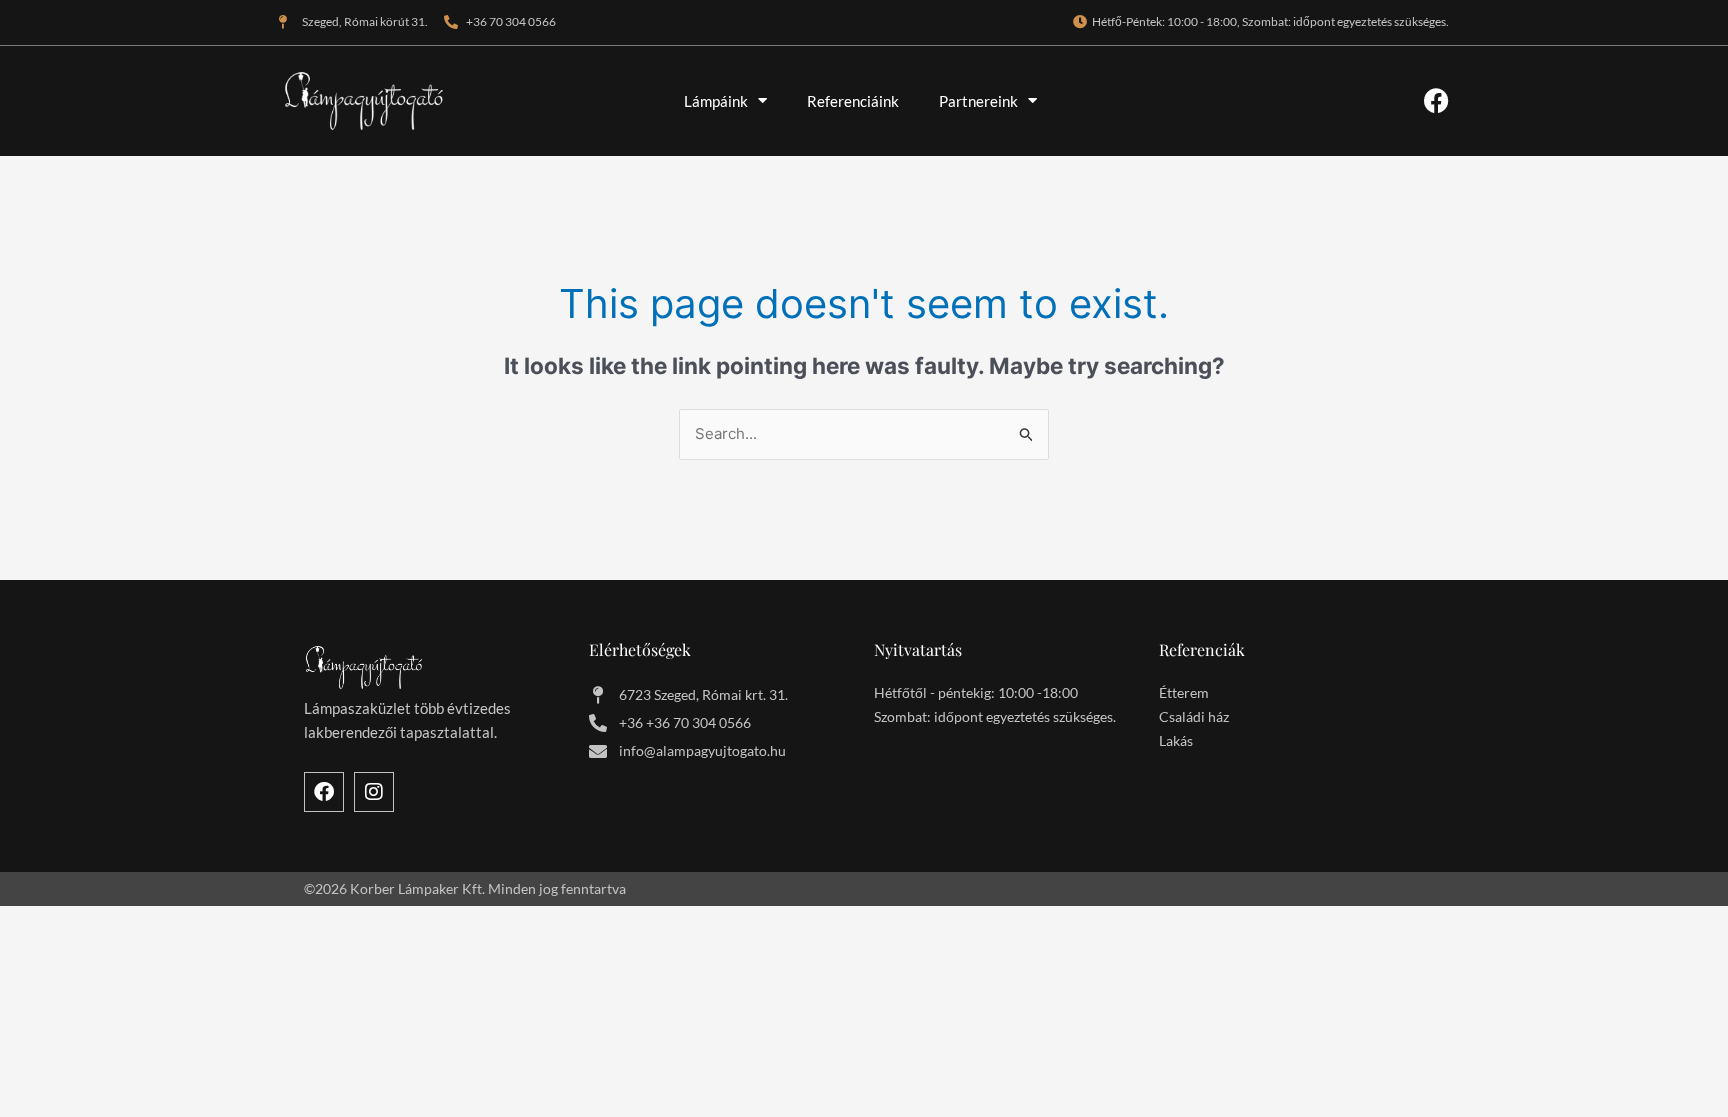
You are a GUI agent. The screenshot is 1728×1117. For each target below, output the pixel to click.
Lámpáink (716, 101)
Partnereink (978, 101)
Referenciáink (853, 101)
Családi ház (1194, 716)
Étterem (1184, 692)
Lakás (1176, 740)
